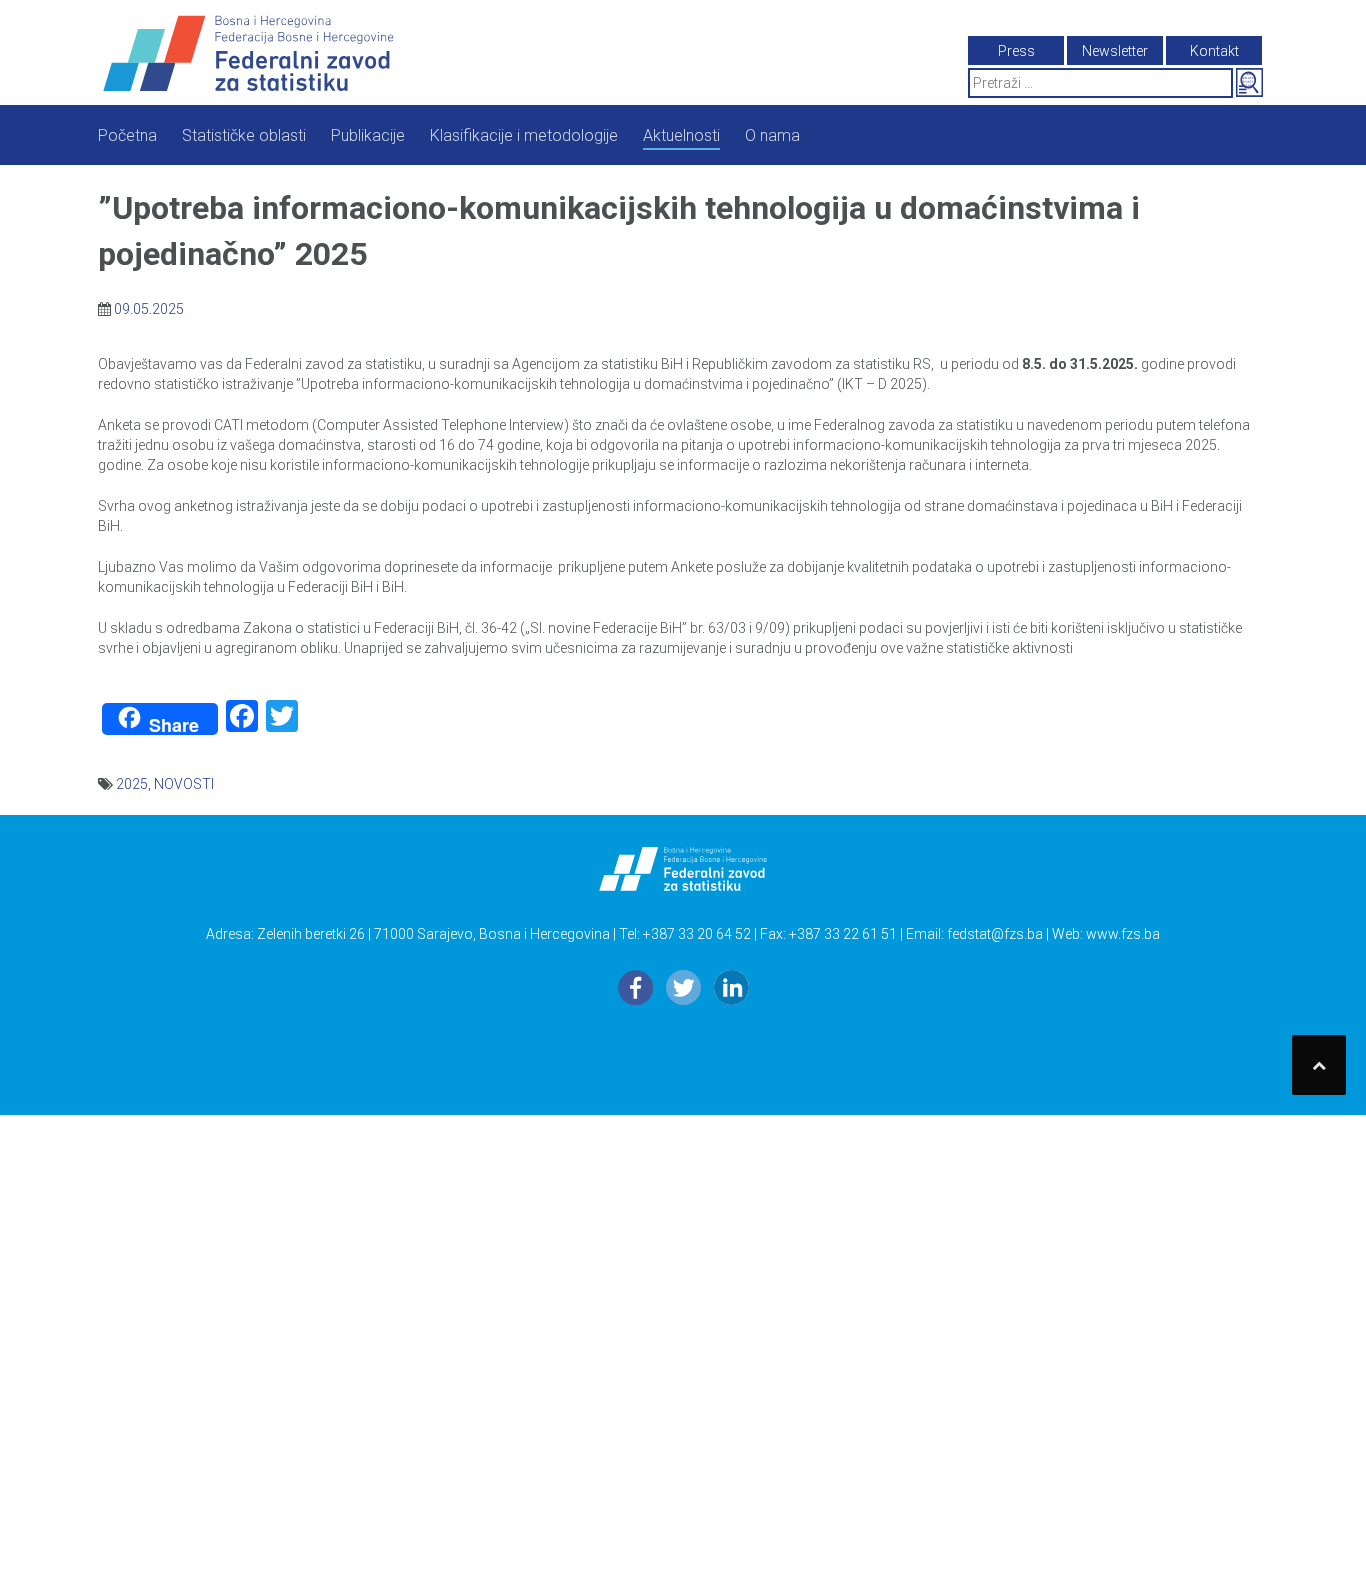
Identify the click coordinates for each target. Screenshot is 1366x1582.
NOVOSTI (184, 784)
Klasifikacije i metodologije (524, 135)
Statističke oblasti (244, 135)
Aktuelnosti (681, 135)
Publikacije (368, 135)
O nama (772, 135)
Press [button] (1016, 51)
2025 (132, 784)
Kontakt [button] (1214, 51)
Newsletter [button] (1115, 51)
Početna (127, 135)
